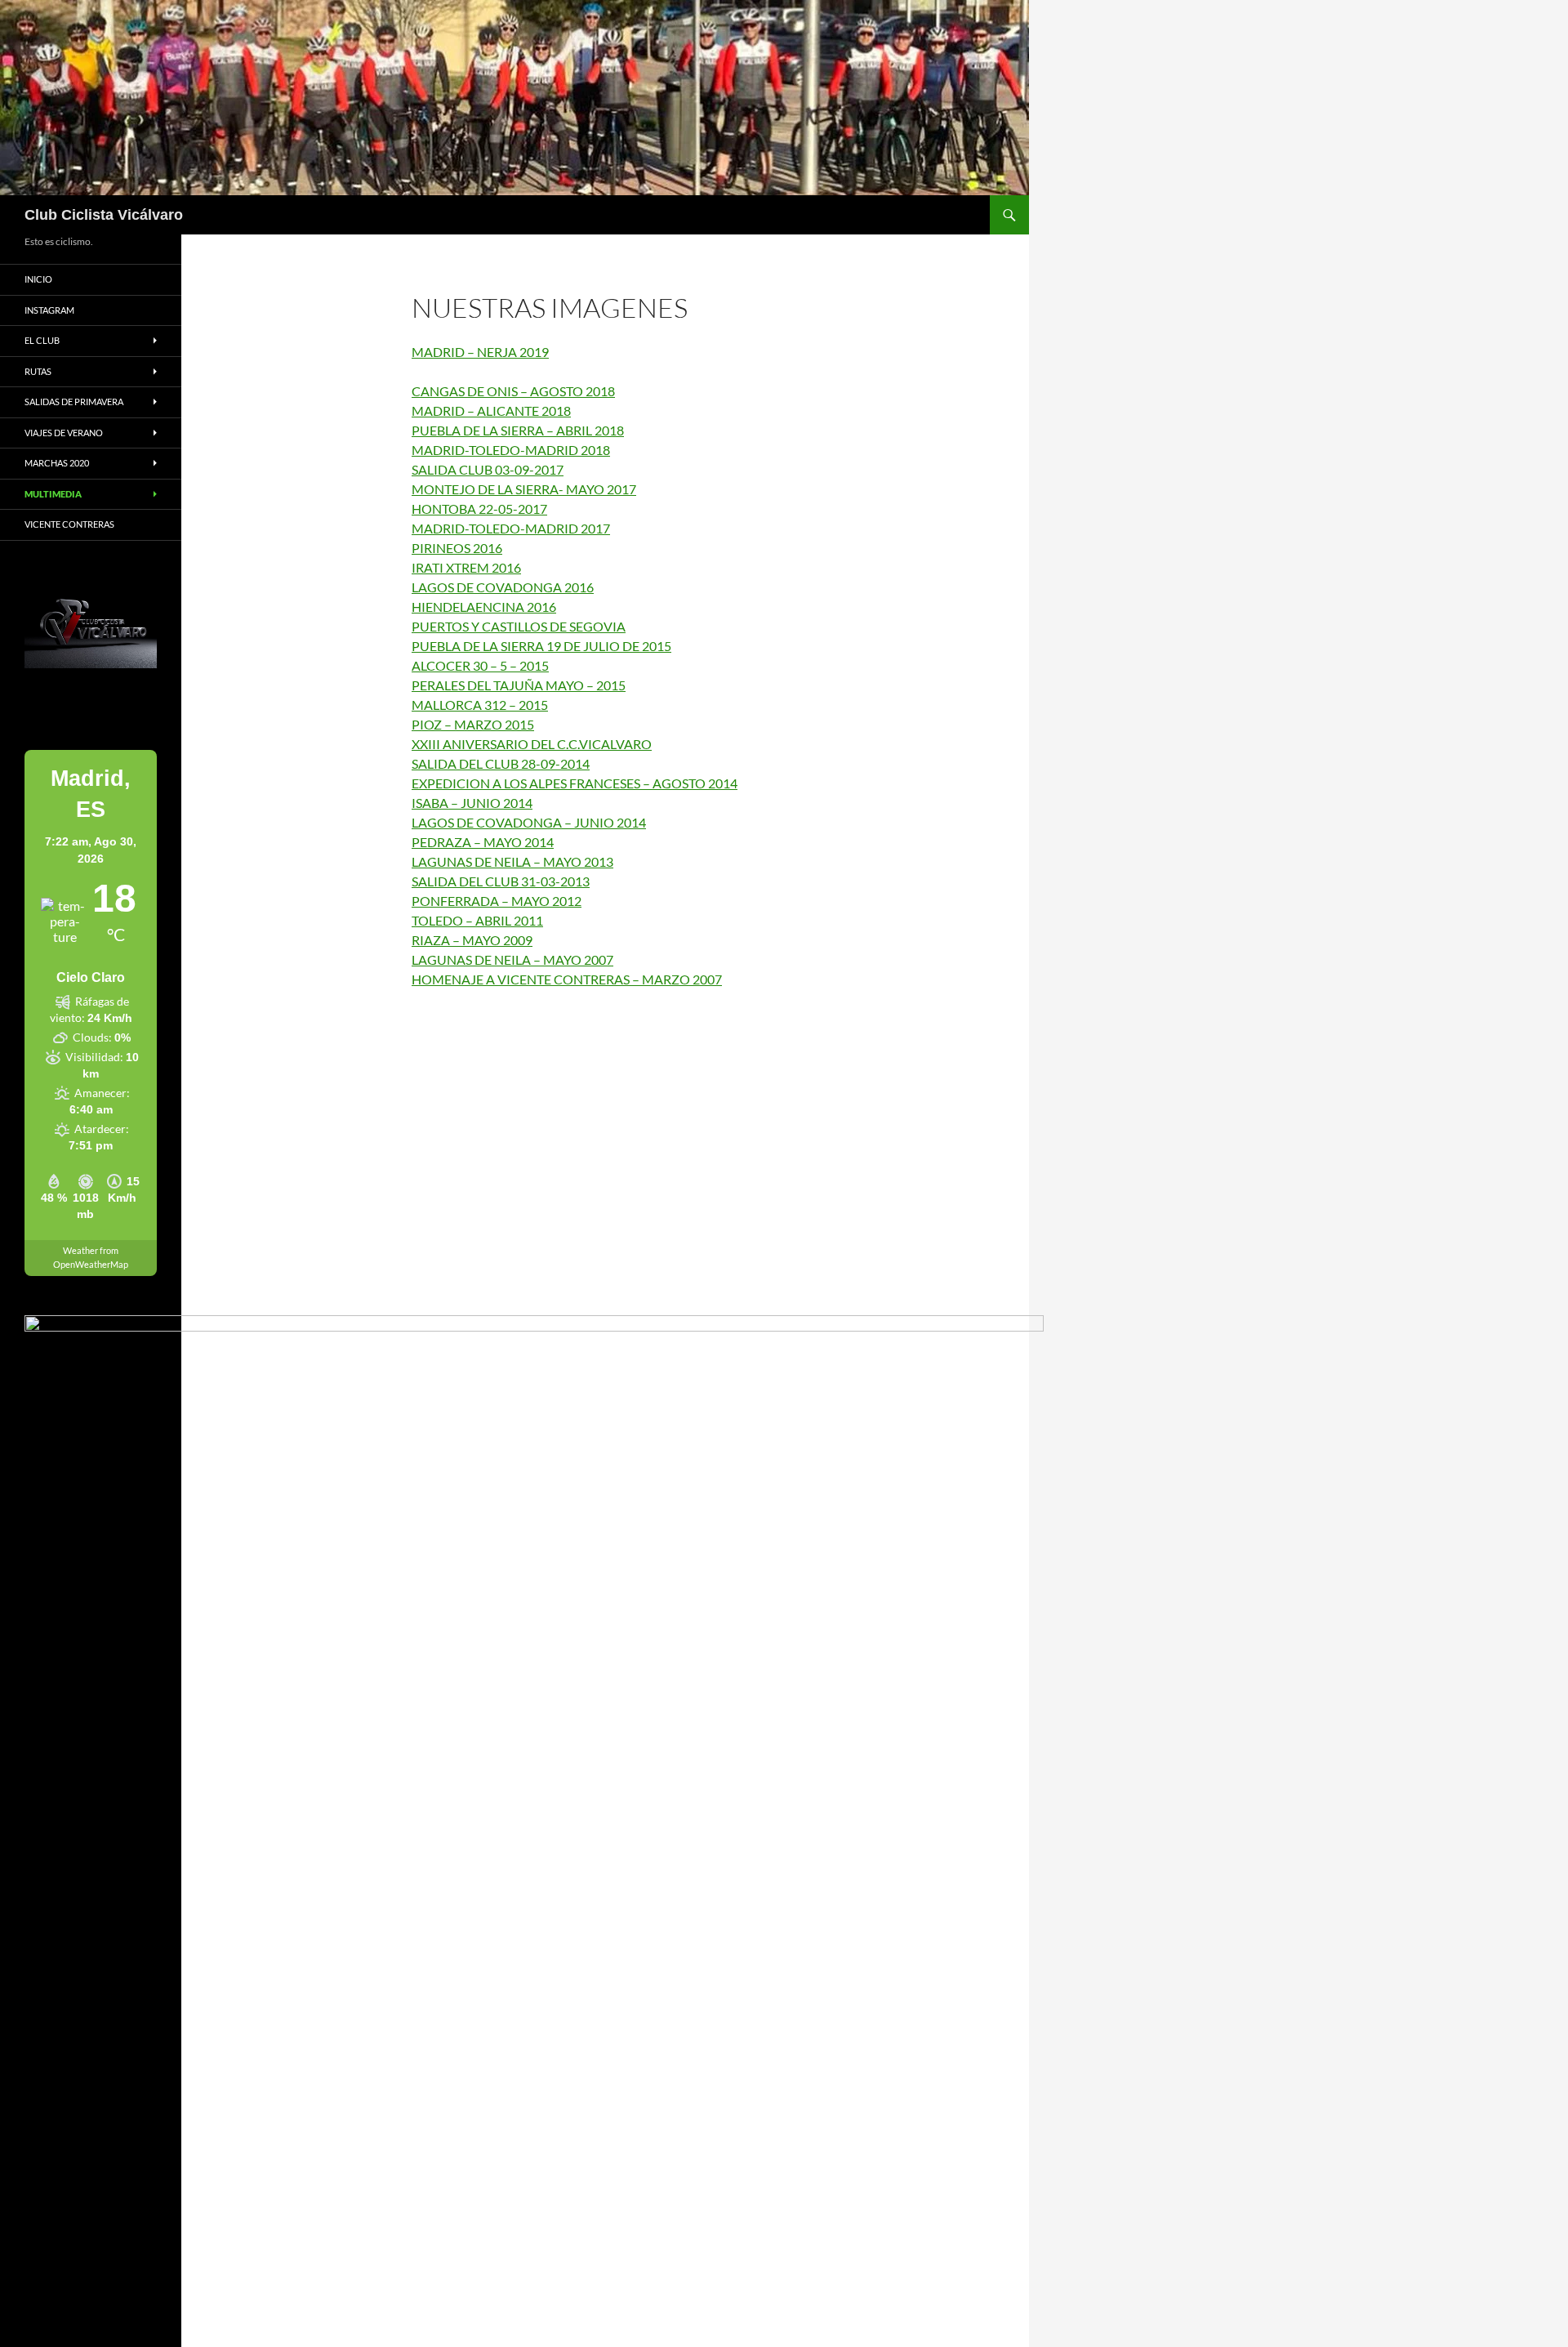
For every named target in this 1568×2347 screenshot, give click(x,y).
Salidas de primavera (74, 402)
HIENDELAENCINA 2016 (484, 607)
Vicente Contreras (69, 524)
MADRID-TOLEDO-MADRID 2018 (511, 450)
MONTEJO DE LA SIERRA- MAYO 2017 (524, 489)
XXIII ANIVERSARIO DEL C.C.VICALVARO (532, 744)
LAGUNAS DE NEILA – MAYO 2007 (512, 959)
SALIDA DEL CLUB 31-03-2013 (501, 881)
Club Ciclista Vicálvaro (104, 215)
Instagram (49, 310)
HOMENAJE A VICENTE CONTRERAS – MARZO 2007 (567, 979)
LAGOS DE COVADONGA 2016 (503, 587)
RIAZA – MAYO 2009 (472, 940)
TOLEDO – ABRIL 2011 (477, 920)
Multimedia (53, 494)
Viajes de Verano (64, 433)
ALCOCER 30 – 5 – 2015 (480, 665)
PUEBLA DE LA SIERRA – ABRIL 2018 (518, 430)
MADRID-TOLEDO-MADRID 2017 (511, 528)
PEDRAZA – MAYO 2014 (483, 842)
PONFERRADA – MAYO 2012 (497, 901)
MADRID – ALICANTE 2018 (491, 411)
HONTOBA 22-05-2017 (479, 509)
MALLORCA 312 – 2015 (480, 705)
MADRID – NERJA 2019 (480, 352)
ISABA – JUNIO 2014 (472, 803)
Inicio (38, 279)
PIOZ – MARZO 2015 (473, 724)
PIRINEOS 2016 (457, 548)
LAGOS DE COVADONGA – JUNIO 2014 (529, 822)
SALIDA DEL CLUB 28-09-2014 (501, 763)
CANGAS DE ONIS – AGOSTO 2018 (513, 391)
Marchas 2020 (57, 463)
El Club (42, 340)
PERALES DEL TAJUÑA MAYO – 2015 (519, 685)
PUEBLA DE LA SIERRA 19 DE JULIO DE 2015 (541, 646)
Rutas (38, 371)
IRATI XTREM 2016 (466, 567)
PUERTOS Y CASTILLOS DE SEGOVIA (519, 626)
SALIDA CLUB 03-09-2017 (488, 469)
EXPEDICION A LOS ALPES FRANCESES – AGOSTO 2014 (575, 783)
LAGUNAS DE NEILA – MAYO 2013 (512, 861)
